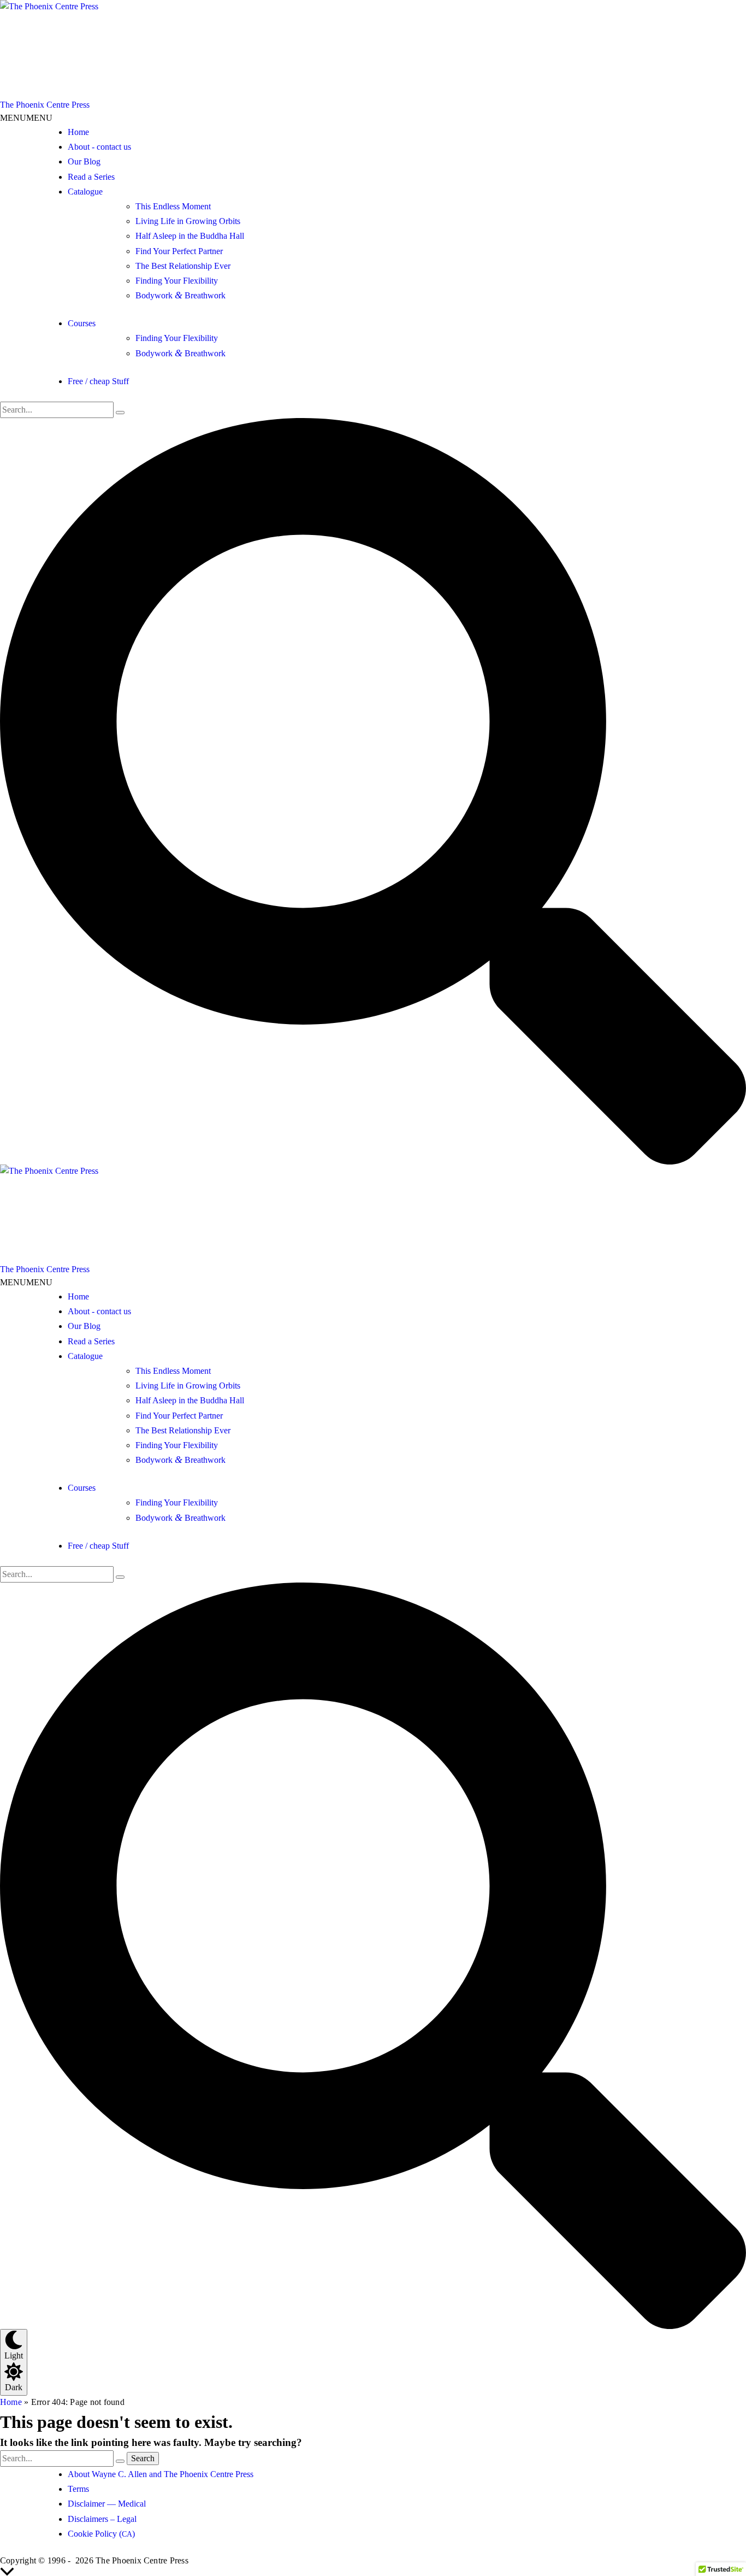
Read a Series (91, 177)
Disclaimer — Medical (107, 2504)
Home (78, 132)
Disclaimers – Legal (102, 2519)
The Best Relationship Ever (183, 266)
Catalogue (85, 192)
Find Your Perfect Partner (179, 251)
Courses (82, 323)
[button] (26, 118)
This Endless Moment (173, 206)
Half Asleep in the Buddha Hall (190, 236)
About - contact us (99, 147)
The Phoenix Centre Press (45, 105)
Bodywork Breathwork (180, 295)
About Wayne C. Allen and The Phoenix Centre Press (161, 2474)
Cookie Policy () (101, 2534)
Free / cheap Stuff (98, 381)
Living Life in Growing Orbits (188, 221)
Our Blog (84, 161)
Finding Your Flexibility (177, 281)
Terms (78, 2489)
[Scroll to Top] (373, 2572)
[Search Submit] (120, 413)
